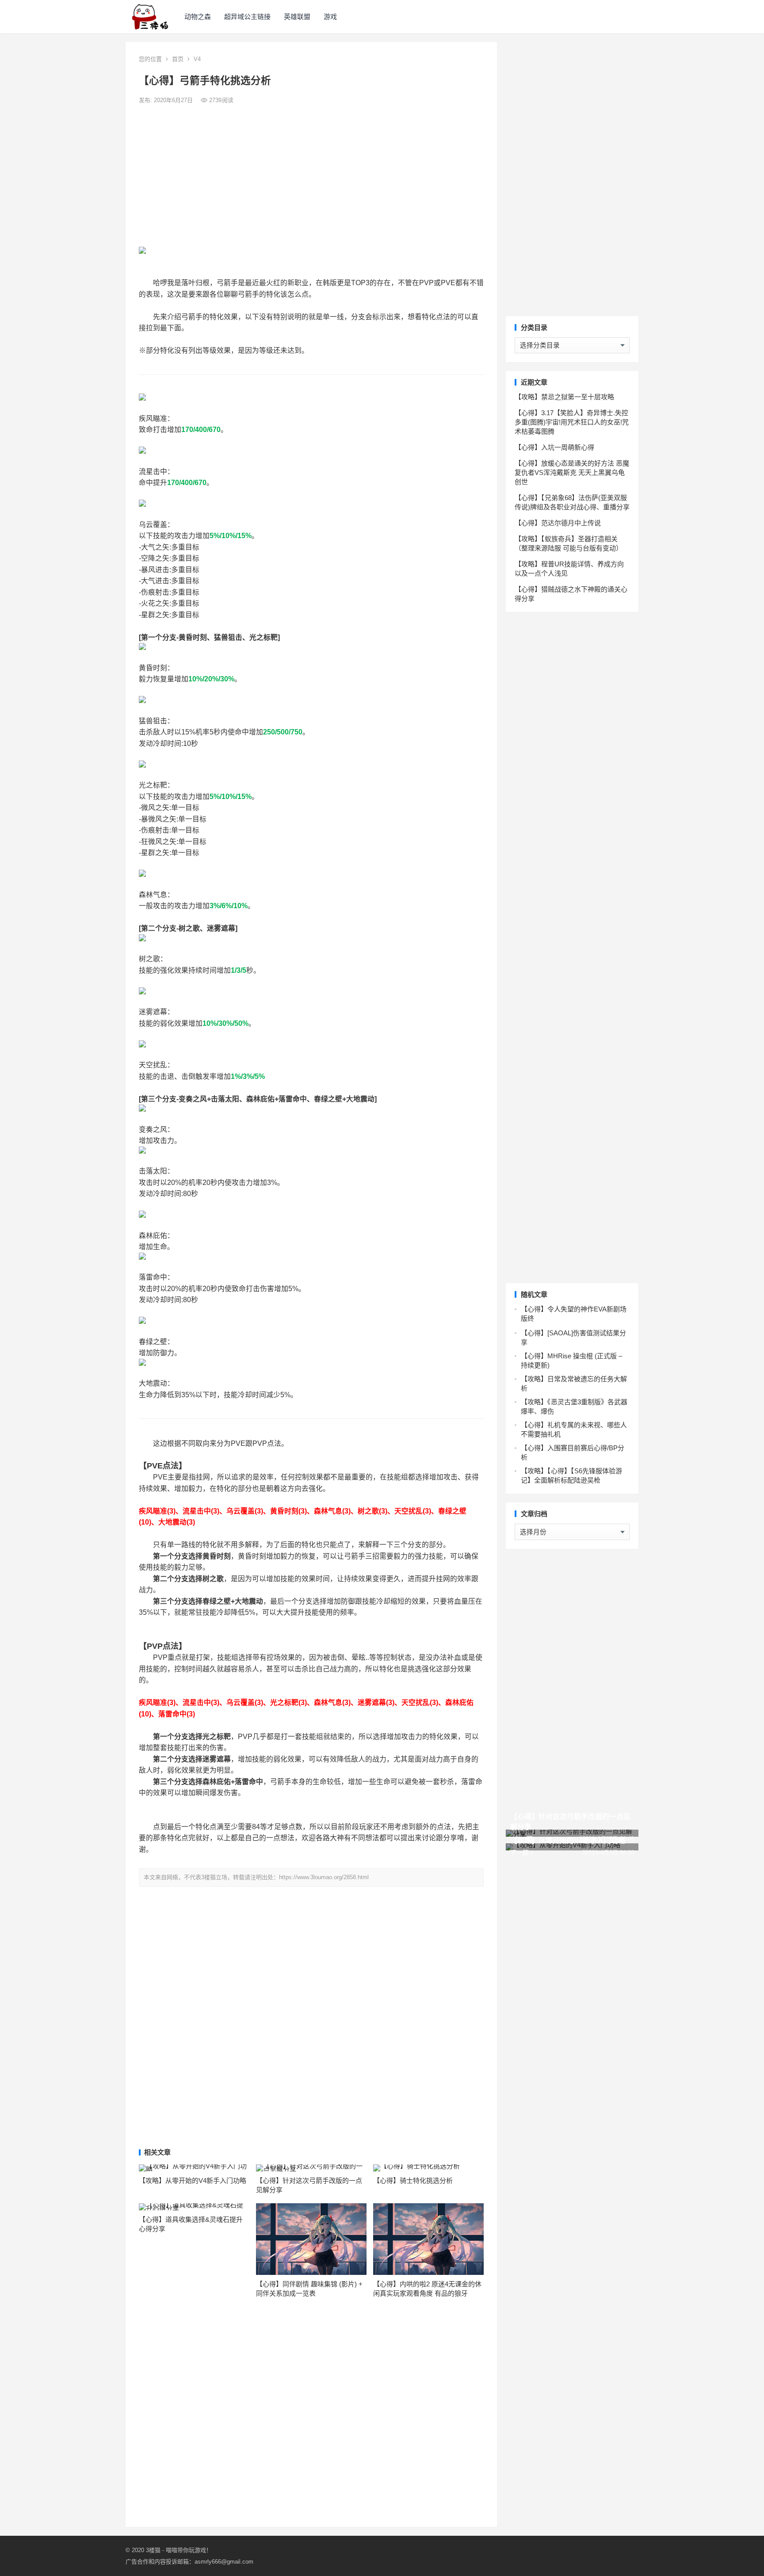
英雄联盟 (297, 17)
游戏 (330, 17)
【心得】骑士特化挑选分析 (413, 2180)
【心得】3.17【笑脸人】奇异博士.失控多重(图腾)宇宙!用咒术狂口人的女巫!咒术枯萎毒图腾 (572, 422)
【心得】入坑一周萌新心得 (554, 447)
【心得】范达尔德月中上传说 (558, 523)
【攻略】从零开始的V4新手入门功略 (193, 2180)
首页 (178, 59)
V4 (197, 59)
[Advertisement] (311, 176)
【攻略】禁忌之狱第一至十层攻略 (564, 397)
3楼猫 (153, 2550)
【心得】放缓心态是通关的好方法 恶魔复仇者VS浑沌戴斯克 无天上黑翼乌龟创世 (572, 472)
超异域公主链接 (247, 17)
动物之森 (198, 17)
